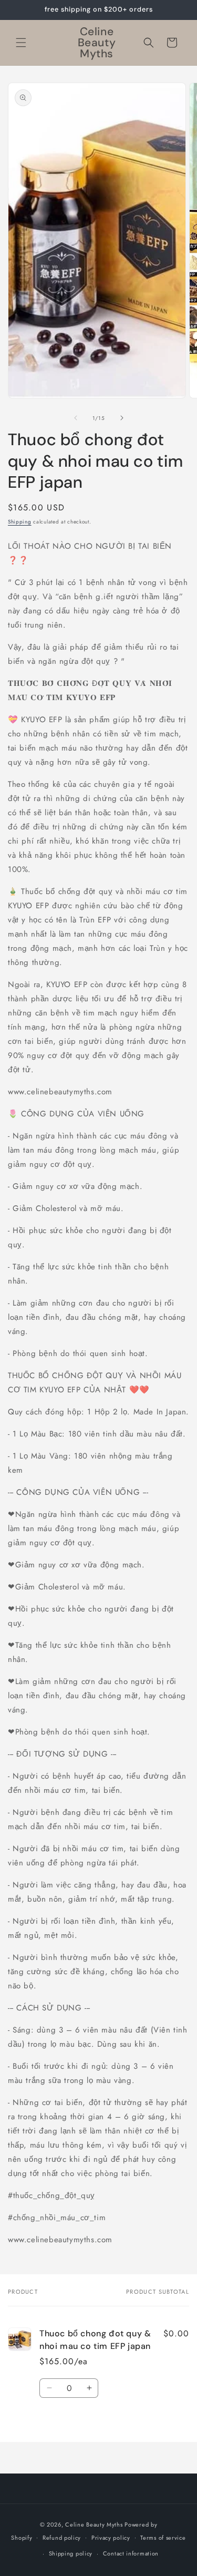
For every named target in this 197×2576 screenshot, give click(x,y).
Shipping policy (71, 2553)
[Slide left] (76, 418)
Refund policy (62, 2538)
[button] (21, 43)
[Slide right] (122, 418)
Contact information (131, 2553)
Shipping (20, 522)
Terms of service (163, 2538)
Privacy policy (111, 2538)
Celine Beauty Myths (94, 2524)
